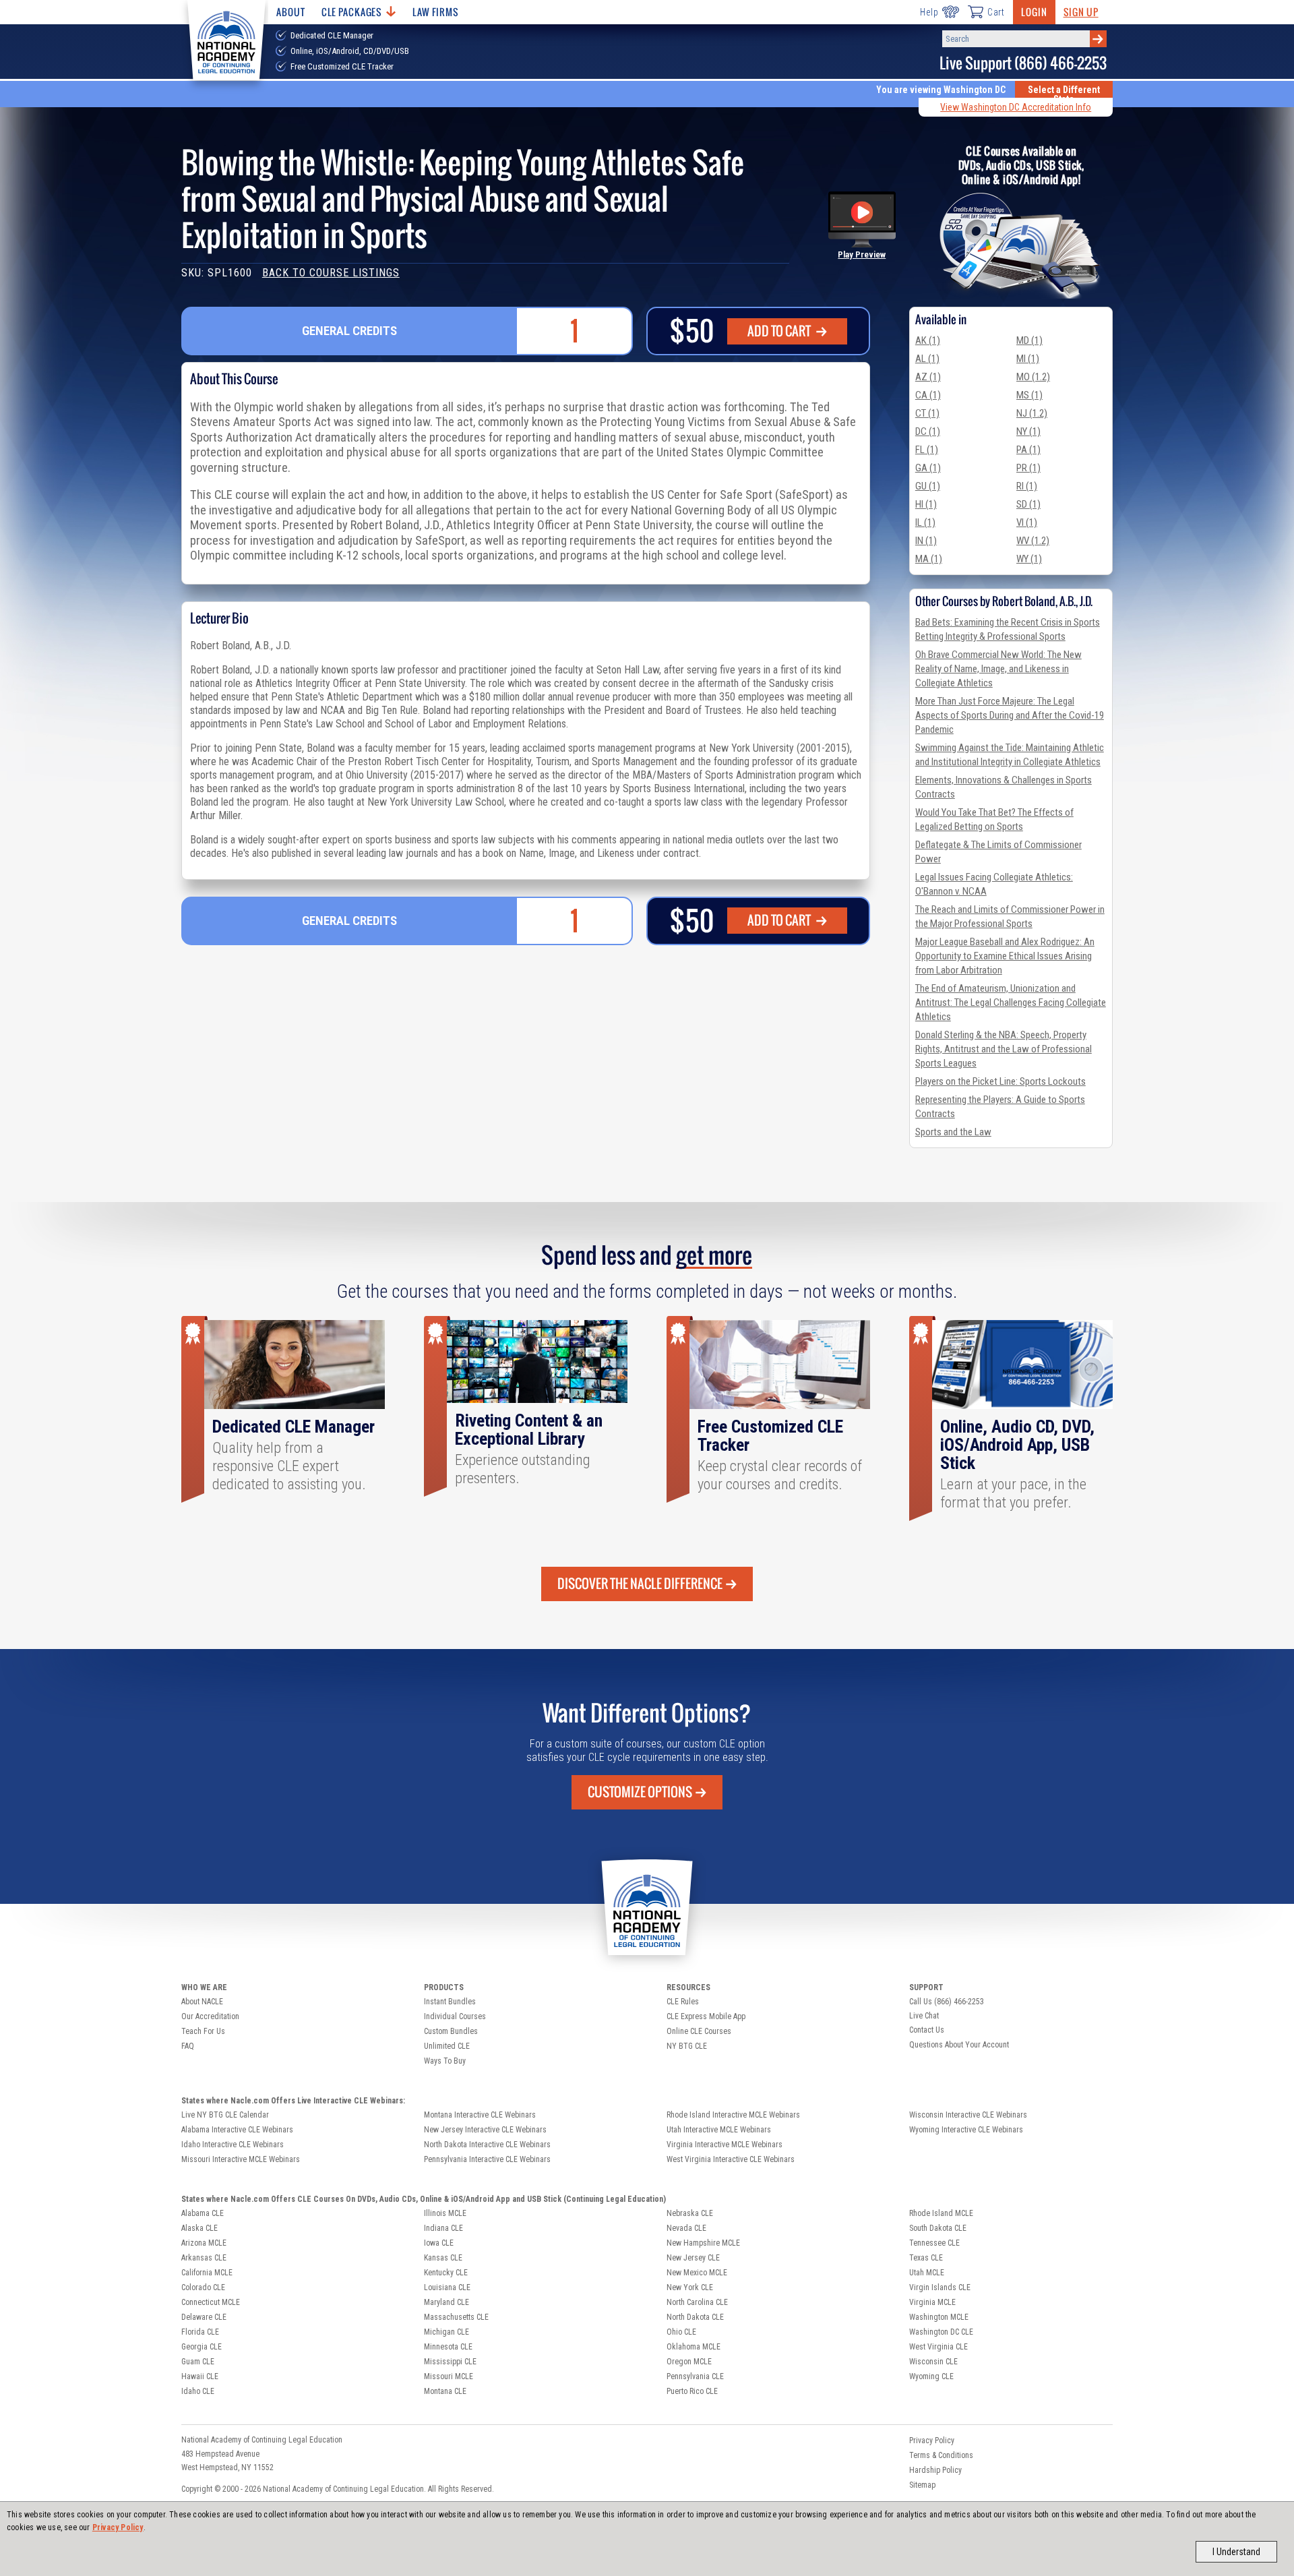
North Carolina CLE (697, 2302)
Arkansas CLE (204, 2258)
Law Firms (436, 12)
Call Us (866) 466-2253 (947, 2002)
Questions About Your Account (959, 2045)
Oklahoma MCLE (694, 2347)
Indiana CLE (443, 2228)
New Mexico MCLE (697, 2273)
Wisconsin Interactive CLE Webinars (968, 2115)
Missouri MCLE (449, 2376)
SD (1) (1028, 504)
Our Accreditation (210, 2016)
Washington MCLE (939, 2317)
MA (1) (929, 559)
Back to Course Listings (331, 273)
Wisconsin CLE (933, 2362)
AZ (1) (928, 377)
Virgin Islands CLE (940, 2287)
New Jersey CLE (693, 2258)
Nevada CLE (686, 2228)
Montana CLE (445, 2391)
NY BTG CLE (687, 2046)
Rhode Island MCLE (941, 2213)
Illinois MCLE (445, 2213)
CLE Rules (683, 2002)
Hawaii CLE (200, 2376)
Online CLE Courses (699, 2031)
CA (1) (928, 395)
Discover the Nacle (640, 1584)
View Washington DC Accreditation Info (1016, 107)
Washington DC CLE (941, 2332)
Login (1034, 12)
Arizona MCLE (204, 2243)
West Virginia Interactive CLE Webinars (731, 2159)
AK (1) (928, 340)
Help (929, 12)
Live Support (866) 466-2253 (1023, 63)
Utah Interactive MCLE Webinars (719, 2130)
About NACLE (202, 2002)
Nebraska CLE (690, 2213)
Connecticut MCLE (211, 2302)
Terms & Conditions (941, 2455)
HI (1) (926, 504)
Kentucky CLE (446, 2273)
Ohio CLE (681, 2332)
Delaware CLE (204, 2317)
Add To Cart (780, 331)
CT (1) (927, 413)
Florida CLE (200, 2332)
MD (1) (1029, 340)
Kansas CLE (443, 2258)
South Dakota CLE (938, 2228)
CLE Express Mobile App (706, 2016)
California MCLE (207, 2273)
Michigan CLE (446, 2332)
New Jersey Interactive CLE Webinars (485, 2130)
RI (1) (1027, 486)
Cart (996, 12)
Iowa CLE (439, 2243)
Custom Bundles (451, 2031)
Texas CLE (926, 2258)
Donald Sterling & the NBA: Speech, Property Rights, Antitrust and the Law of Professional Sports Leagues (1004, 1049)
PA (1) (1028, 450)
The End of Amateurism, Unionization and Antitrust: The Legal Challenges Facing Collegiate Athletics (1011, 1002)
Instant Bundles (450, 2002)
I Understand (1236, 2552)
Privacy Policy (118, 2527)
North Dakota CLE (695, 2317)
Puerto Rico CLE (692, 2391)
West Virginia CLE (938, 2347)
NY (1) (1028, 431)
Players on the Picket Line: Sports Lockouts (1000, 1081)
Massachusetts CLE (456, 2317)
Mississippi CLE (450, 2362)
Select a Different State (1064, 94)
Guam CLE (198, 2362)
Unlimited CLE (447, 2046)
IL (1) (925, 522)
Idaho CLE (198, 2391)
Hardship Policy (935, 2470)
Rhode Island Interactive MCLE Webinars (733, 2115)
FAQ (188, 2046)
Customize (640, 1792)
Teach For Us (203, 2031)
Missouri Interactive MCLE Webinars (241, 2159)
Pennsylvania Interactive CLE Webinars (487, 2159)
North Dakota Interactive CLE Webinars (487, 2145)
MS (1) (1029, 395)
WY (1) (1029, 559)
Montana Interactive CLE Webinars (480, 2115)
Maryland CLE (446, 2302)
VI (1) (1027, 522)
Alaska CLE (199, 2228)
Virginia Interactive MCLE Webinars (725, 2145)
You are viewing (941, 90)
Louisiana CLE (447, 2287)
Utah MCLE (927, 2273)
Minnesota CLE (448, 2347)
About (290, 12)
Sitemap (922, 2485)
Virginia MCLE (932, 2302)
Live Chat (924, 2016)
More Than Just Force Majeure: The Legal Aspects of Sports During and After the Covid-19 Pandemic (1010, 715)
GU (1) (928, 486)
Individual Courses (455, 2016)
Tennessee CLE (934, 2243)
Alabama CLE (203, 2213)
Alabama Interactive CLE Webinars (237, 2130)
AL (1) (927, 359)
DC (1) (928, 431)
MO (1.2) (1033, 377)
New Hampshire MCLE (703, 2243)
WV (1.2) (1033, 541)
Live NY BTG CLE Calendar (225, 2115)
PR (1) (1028, 468)
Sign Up (1081, 12)
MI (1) (1028, 359)
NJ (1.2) (1032, 413)
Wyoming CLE (931, 2376)
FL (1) (927, 450)
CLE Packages (352, 12)
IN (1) (926, 541)
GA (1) (928, 468)
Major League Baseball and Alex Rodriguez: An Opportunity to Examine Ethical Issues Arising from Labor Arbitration (1005, 956)
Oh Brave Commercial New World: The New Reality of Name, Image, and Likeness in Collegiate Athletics (998, 669)
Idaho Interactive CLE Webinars (233, 2145)
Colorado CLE (203, 2287)
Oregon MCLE (689, 2362)
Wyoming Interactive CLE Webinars (966, 2130)
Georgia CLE (202, 2347)
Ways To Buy (445, 2061)
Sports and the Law (953, 1132)
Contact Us (927, 2030)
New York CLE (690, 2287)
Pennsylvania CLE (695, 2376)
